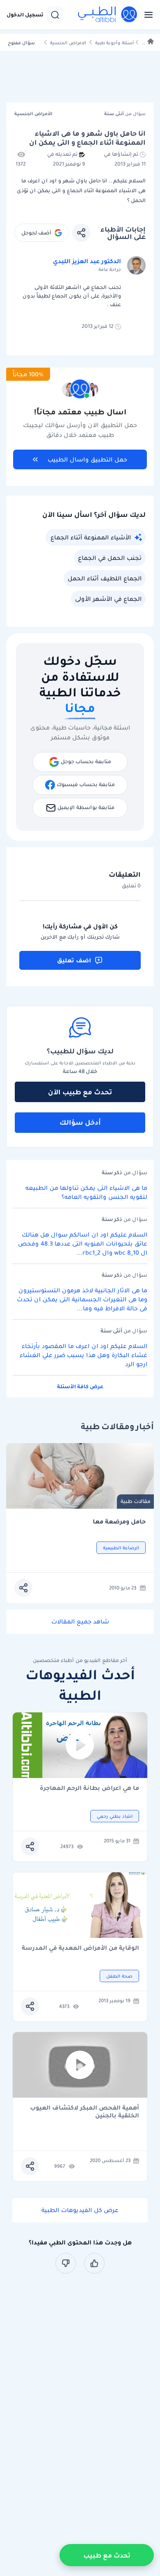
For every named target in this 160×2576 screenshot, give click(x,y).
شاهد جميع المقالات (80, 1621)
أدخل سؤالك (80, 1122)
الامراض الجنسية (68, 43)
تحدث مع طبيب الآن (80, 1092)
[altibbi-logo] (108, 15)
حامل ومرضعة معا (119, 1522)
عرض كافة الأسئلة (80, 1386)
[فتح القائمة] (146, 15)
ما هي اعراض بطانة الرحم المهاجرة (89, 1788)
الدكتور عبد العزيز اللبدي (87, 261)
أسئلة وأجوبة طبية (114, 43)
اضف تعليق (74, 960)
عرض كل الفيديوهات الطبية (80, 2210)
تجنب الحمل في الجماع (110, 558)
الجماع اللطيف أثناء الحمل (105, 578)
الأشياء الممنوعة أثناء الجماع (91, 537)
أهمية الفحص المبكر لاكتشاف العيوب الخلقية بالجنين (85, 2112)
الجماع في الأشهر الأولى (108, 599)
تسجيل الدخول (25, 15)
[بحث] (55, 15)
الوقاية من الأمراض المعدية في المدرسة (80, 1948)
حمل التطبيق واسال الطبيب (87, 459)
